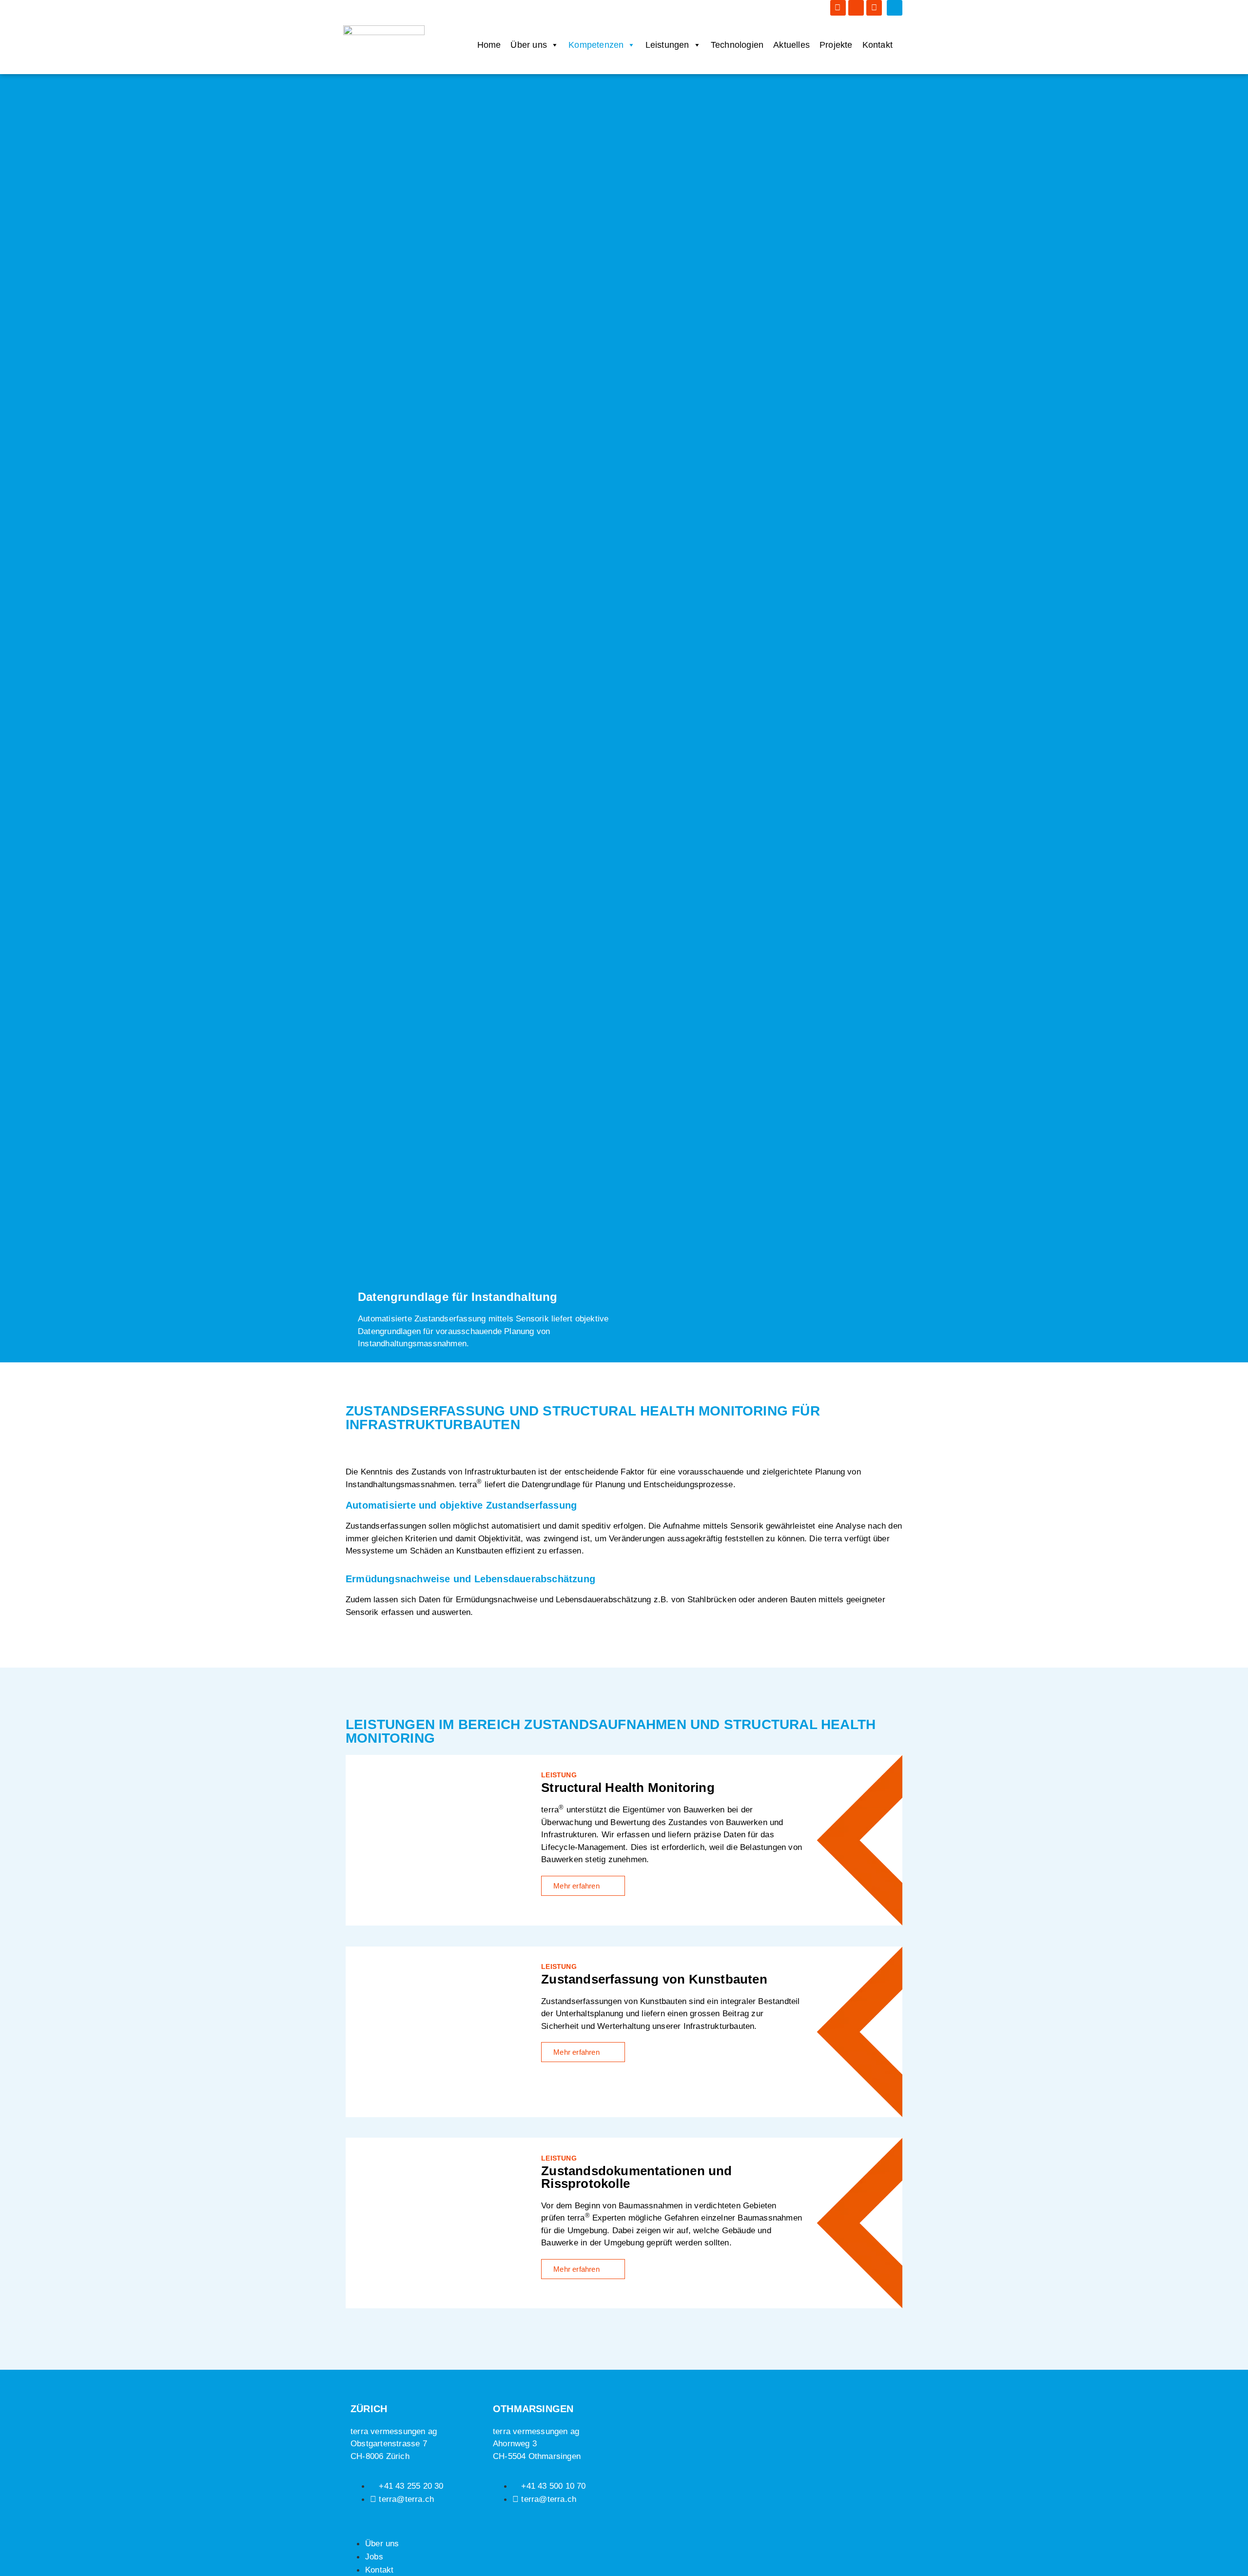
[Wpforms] (874, 8)
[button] (895, 8)
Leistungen (667, 45)
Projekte (836, 45)
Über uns (529, 45)
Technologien (737, 45)
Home (489, 45)
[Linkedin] (838, 8)
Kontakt (877, 45)
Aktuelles (791, 45)
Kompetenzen (596, 45)
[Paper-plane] (856, 8)
